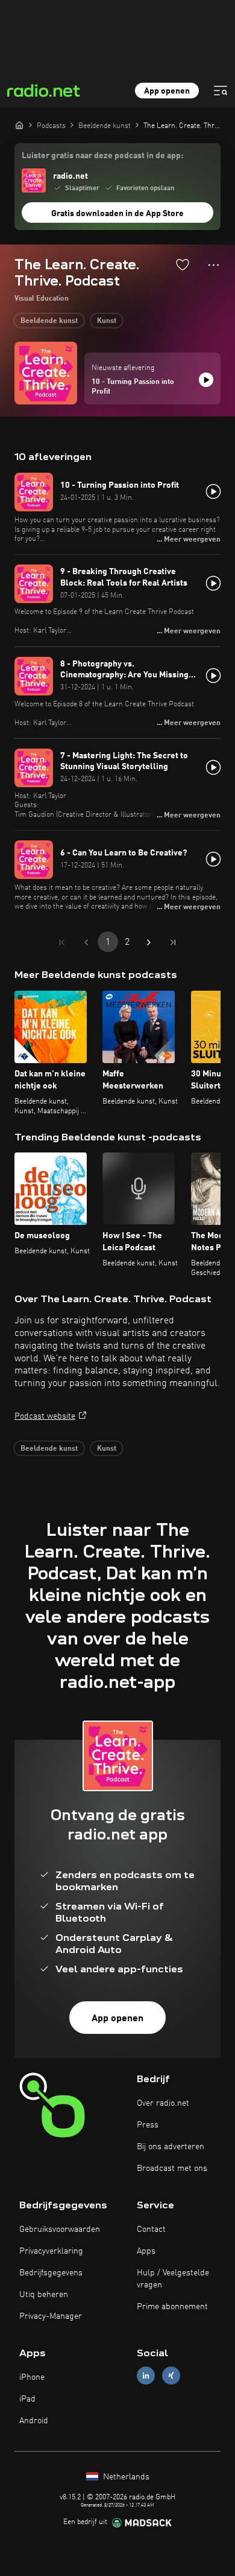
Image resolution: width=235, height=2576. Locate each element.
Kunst (107, 321)
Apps (146, 2251)
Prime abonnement (172, 2307)
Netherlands (125, 2477)
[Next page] (149, 942)
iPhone (32, 2377)
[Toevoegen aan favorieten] (183, 264)
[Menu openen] (221, 91)
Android (34, 2421)
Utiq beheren (44, 2295)
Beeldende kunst (49, 321)
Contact (151, 2229)
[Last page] (173, 942)
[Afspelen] (206, 380)
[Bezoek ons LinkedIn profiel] (146, 2375)
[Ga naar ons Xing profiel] (171, 2375)
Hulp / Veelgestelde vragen (173, 2279)
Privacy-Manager (51, 2316)
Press (148, 2125)
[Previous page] (86, 942)
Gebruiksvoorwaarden (60, 2229)
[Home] (19, 125)
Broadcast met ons (172, 2169)
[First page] (62, 942)
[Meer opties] (214, 265)
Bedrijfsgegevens (51, 2273)
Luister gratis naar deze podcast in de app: (102, 156)
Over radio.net (163, 2103)
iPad (27, 2399)
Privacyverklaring (51, 2251)
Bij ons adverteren (171, 2147)
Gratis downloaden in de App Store (117, 214)
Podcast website (45, 1416)
